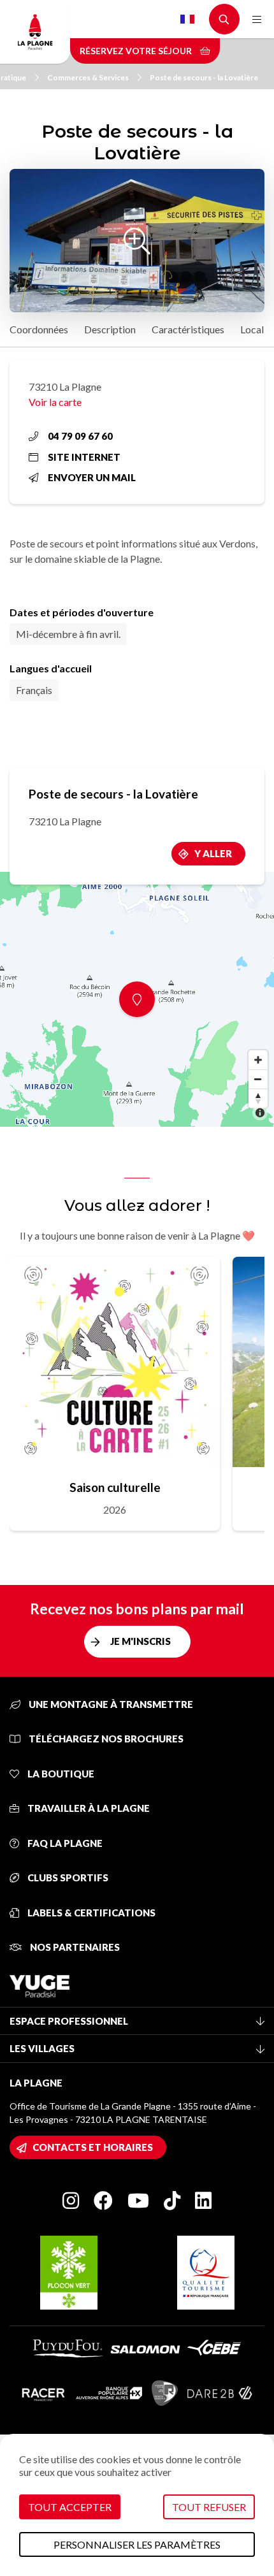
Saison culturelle (115, 1487)
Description (110, 329)
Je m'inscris (141, 1641)
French (187, 19)
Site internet (84, 457)
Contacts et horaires (93, 2147)
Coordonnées (39, 329)
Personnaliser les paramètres (137, 2544)
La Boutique (60, 1774)
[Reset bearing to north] (258, 1098)
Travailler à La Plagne (88, 1808)
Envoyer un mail (92, 477)
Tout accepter (70, 2507)
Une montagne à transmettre (110, 1704)
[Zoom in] (258, 1060)
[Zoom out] (258, 1079)
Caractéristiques (188, 329)
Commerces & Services (88, 77)
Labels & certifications (90, 1913)
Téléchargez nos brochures (105, 1739)
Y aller (213, 853)
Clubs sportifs (67, 1878)
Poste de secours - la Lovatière (204, 77)
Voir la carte (55, 402)
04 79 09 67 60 (80, 436)
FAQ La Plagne (64, 1843)
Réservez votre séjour (137, 51)
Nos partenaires (74, 1947)
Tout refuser (209, 2507)
